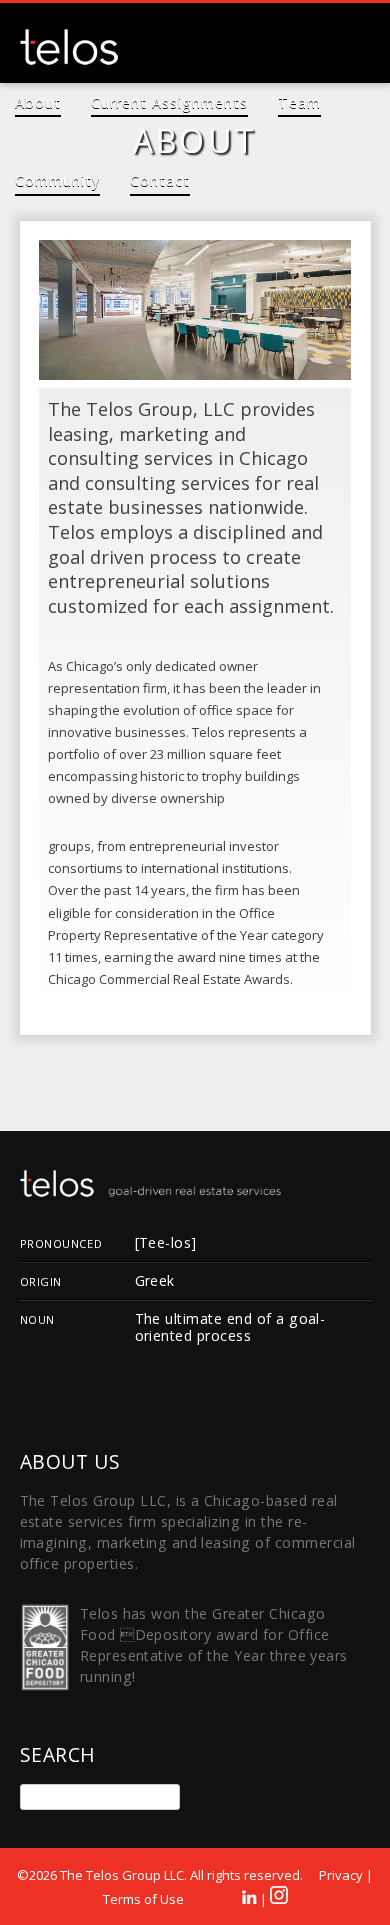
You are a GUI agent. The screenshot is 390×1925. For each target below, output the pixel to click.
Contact (160, 180)
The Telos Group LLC (70, 47)
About (38, 102)
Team (299, 102)
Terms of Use (143, 1899)
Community (57, 180)
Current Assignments (169, 102)
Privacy (341, 1875)
